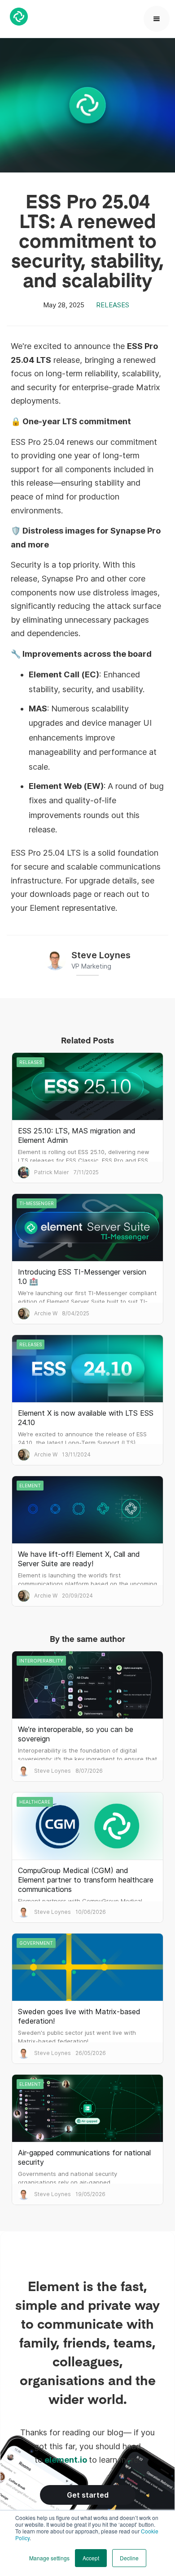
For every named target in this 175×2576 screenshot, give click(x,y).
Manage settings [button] (49, 2558)
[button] (157, 19)
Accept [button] (91, 2558)
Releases (113, 305)
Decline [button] (129, 2558)
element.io (66, 2460)
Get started (88, 2495)
